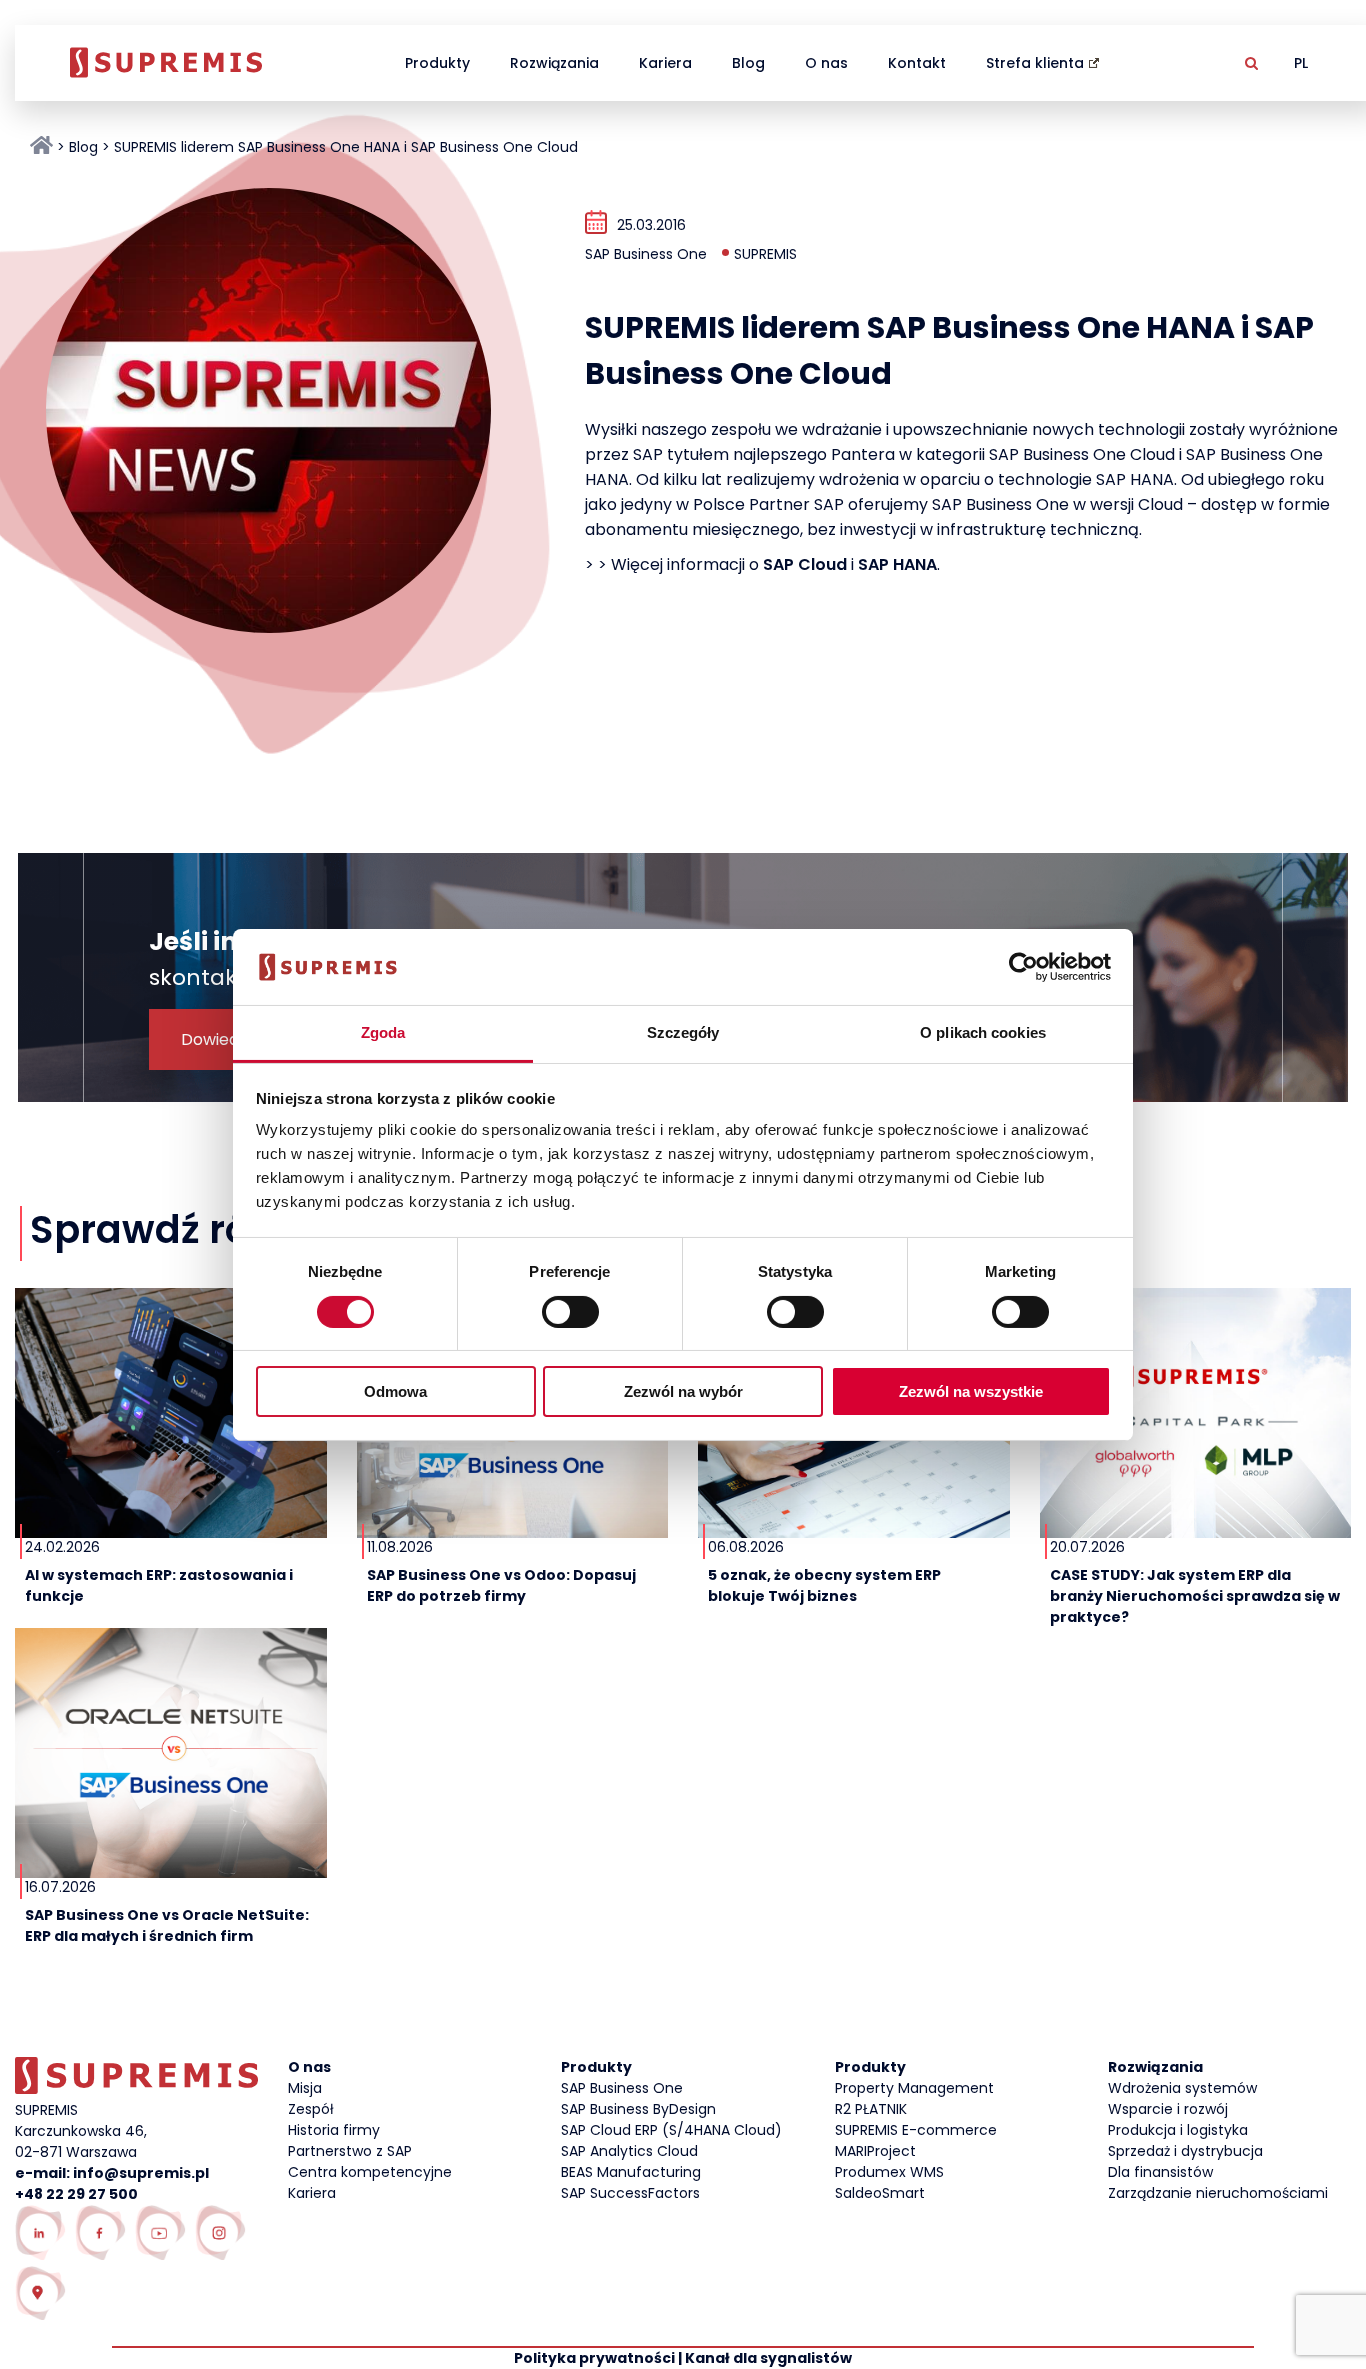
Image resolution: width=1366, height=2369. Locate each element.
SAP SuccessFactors (630, 2193)
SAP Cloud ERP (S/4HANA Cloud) (671, 2130)
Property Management (914, 2088)
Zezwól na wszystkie (971, 1391)
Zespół (311, 2109)
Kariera (665, 63)
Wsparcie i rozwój (1168, 2109)
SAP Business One (646, 254)
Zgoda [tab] (383, 1032)
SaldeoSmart (880, 2193)
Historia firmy (334, 2130)
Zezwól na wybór (683, 1391)
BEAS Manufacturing (631, 2172)
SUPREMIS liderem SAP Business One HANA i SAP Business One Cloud (346, 147)
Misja (305, 2088)
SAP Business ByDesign (638, 2109)
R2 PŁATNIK (871, 2109)
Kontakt (917, 63)
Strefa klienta (1035, 63)
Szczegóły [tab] (683, 1032)
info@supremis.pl (141, 2173)
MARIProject (875, 2151)
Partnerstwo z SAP (350, 2151)
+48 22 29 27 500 (76, 2194)
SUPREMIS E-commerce (916, 2130)
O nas (826, 63)
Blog (748, 63)
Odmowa (395, 1391)
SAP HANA (897, 564)
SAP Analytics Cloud (629, 2151)
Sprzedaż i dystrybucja (1185, 2151)
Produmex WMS (889, 2172)
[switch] (570, 1312)
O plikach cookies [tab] (983, 1032)
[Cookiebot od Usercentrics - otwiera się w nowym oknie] (1023, 967)
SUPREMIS (765, 254)
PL (1301, 63)
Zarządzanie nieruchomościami (1218, 2193)
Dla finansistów (1160, 2172)
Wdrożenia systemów (1182, 2088)
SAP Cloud (805, 564)
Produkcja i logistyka (1178, 2130)
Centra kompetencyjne (370, 2172)
